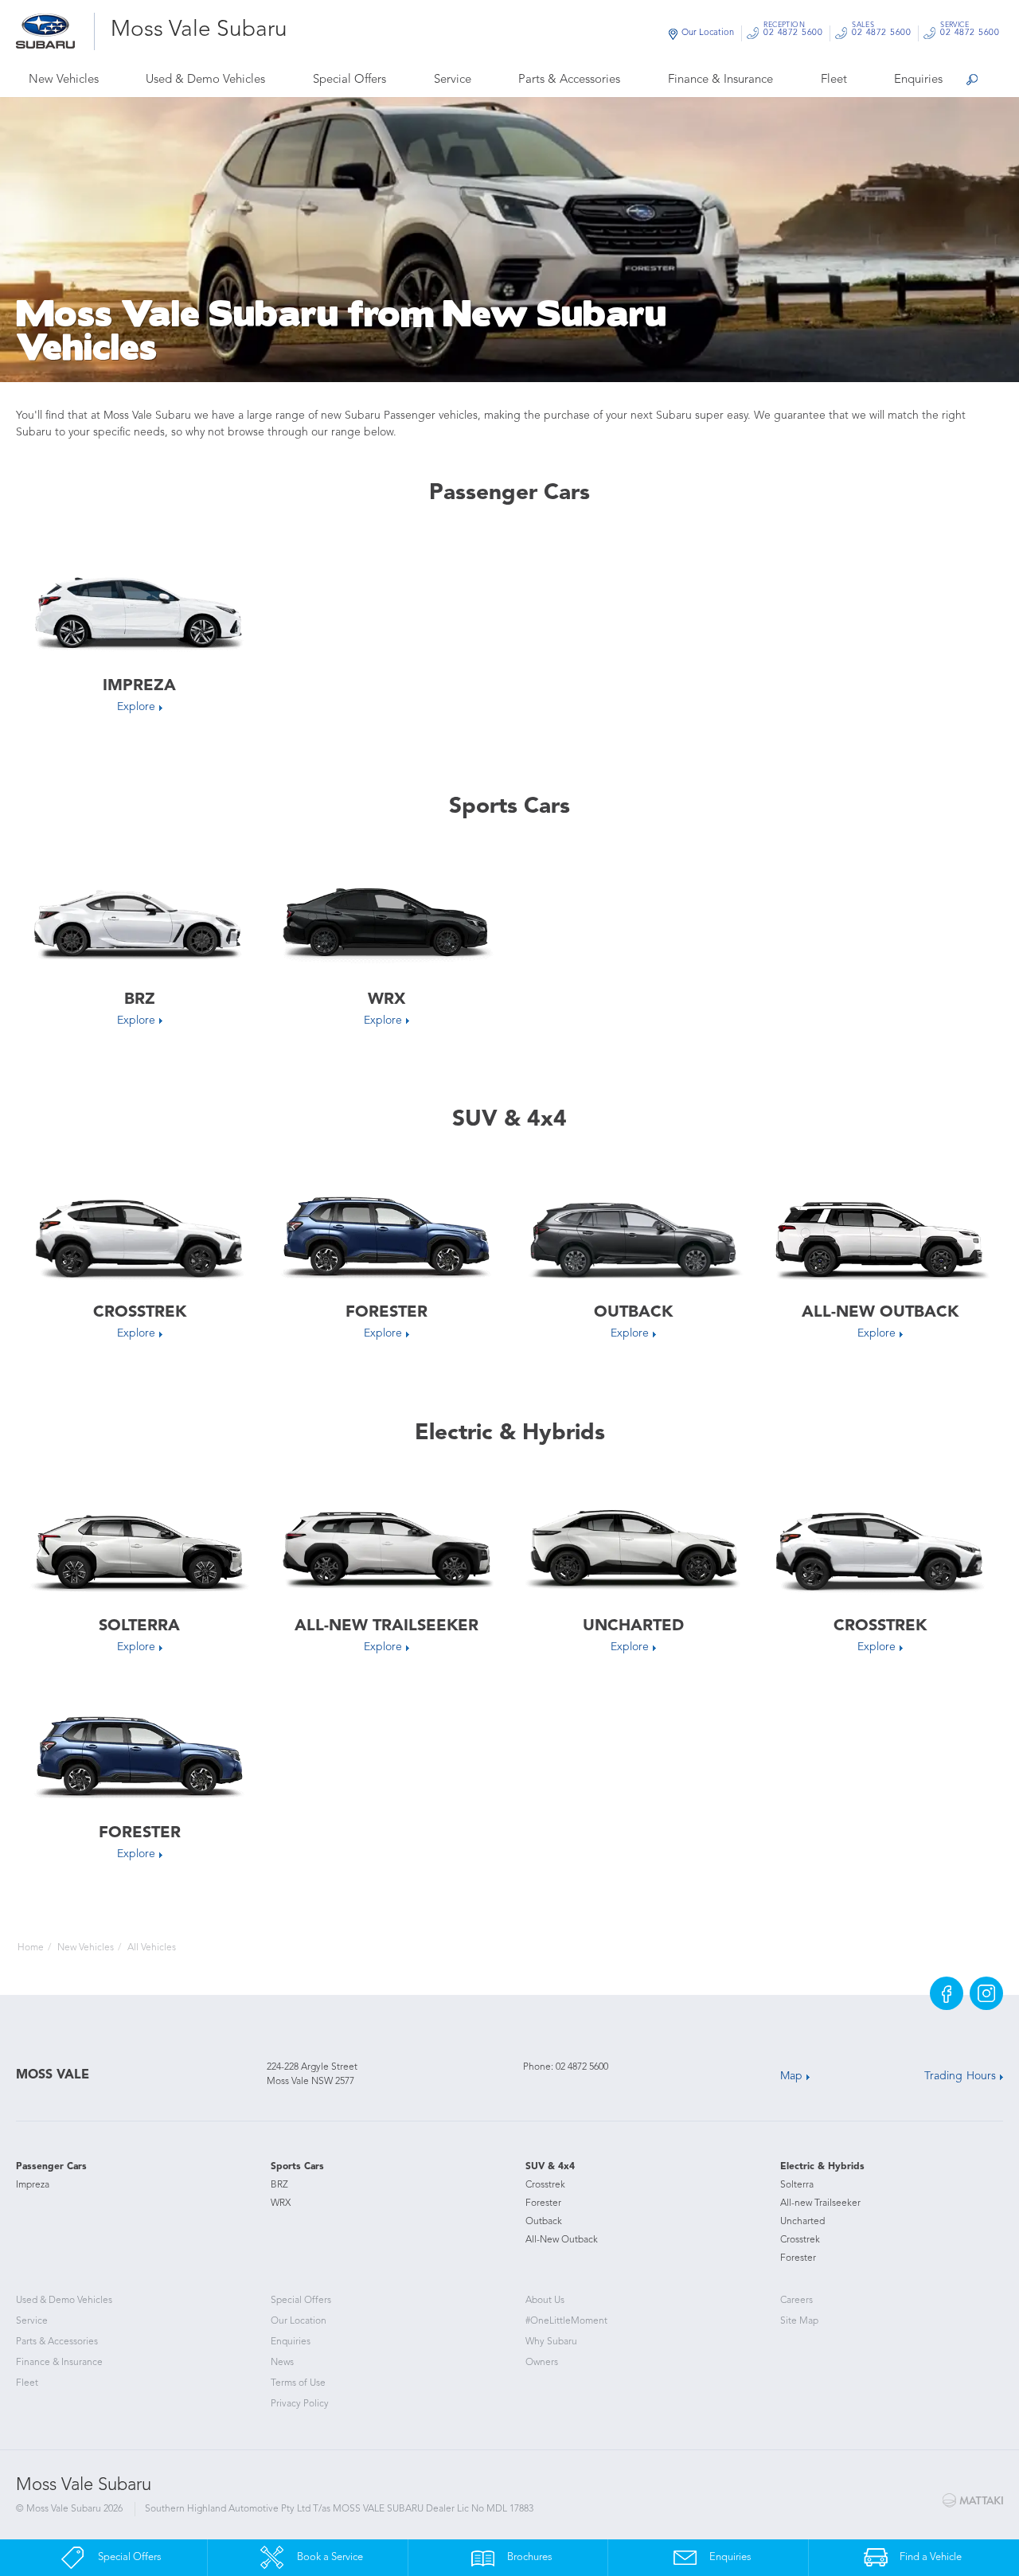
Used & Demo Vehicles (205, 80)
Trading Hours (960, 2076)
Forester (543, 2203)
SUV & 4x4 (550, 2167)
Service (453, 80)
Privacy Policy (300, 2404)
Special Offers (349, 80)
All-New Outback (562, 2240)
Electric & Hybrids (822, 2167)
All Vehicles (152, 1948)
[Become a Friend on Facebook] (947, 1993)
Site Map (799, 2321)
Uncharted (802, 2222)
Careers (796, 2301)
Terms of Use (298, 2383)
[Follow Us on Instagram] (986, 1993)
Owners (542, 2363)
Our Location (708, 33)
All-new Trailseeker (820, 2203)
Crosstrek (545, 2185)
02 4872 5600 (793, 31)
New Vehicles (64, 80)
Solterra (797, 2185)
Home (31, 1948)
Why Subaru (551, 2342)
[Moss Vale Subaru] (55, 31)
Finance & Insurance (720, 80)
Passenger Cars (51, 2167)
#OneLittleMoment (566, 2321)
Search (971, 81)
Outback (544, 2222)
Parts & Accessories (569, 80)
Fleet (834, 80)
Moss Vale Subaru (199, 30)
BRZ (279, 2185)
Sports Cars (297, 2167)
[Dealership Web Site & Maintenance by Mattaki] (973, 2500)
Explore (136, 707)
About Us (545, 2301)
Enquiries (918, 80)
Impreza (33, 2185)
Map (791, 2076)
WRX (281, 2203)
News (282, 2363)
